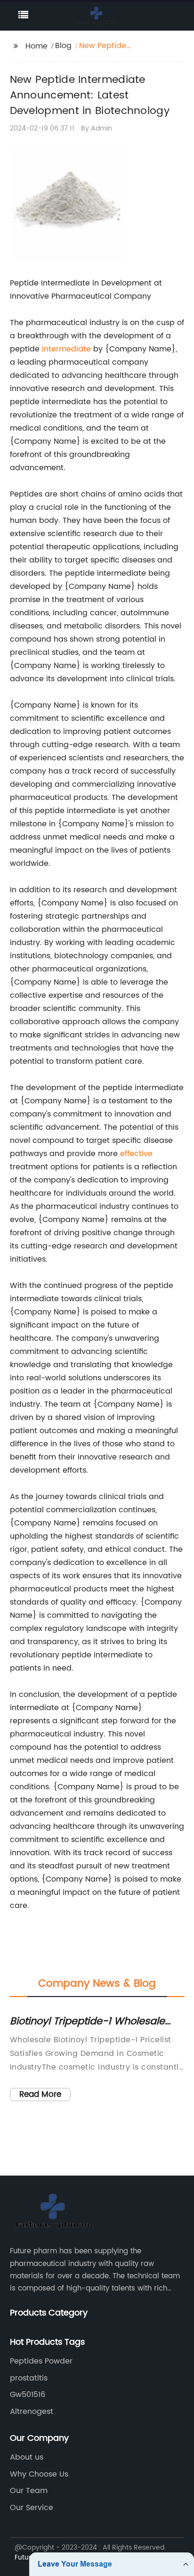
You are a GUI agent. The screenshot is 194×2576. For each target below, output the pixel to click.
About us (27, 2457)
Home (36, 46)
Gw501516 (28, 2395)
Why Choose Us (39, 2474)
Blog (63, 46)
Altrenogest (32, 2412)
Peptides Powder (41, 2361)
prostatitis (29, 2378)
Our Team (29, 2491)
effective (136, 1154)
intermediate (66, 349)
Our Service (32, 2508)
